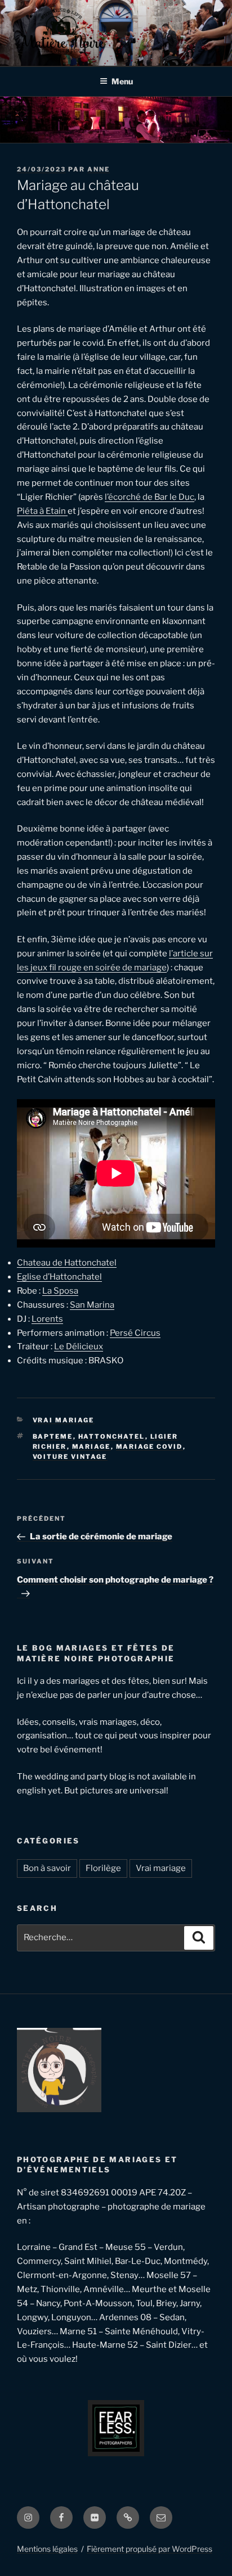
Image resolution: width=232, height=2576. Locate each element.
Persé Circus (135, 1333)
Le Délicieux (79, 1346)
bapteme (53, 1436)
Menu (122, 81)
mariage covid (150, 1447)
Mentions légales (47, 2549)
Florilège (103, 1868)
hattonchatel (112, 1436)
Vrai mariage (64, 1420)
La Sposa (60, 1291)
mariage (92, 1447)
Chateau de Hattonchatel (67, 1263)
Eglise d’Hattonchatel (59, 1277)
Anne (99, 169)
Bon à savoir (47, 1868)
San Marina (92, 1305)
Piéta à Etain (42, 511)
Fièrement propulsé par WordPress (150, 2549)
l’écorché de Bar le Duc (150, 497)
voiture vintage (70, 1457)
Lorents (47, 1319)
